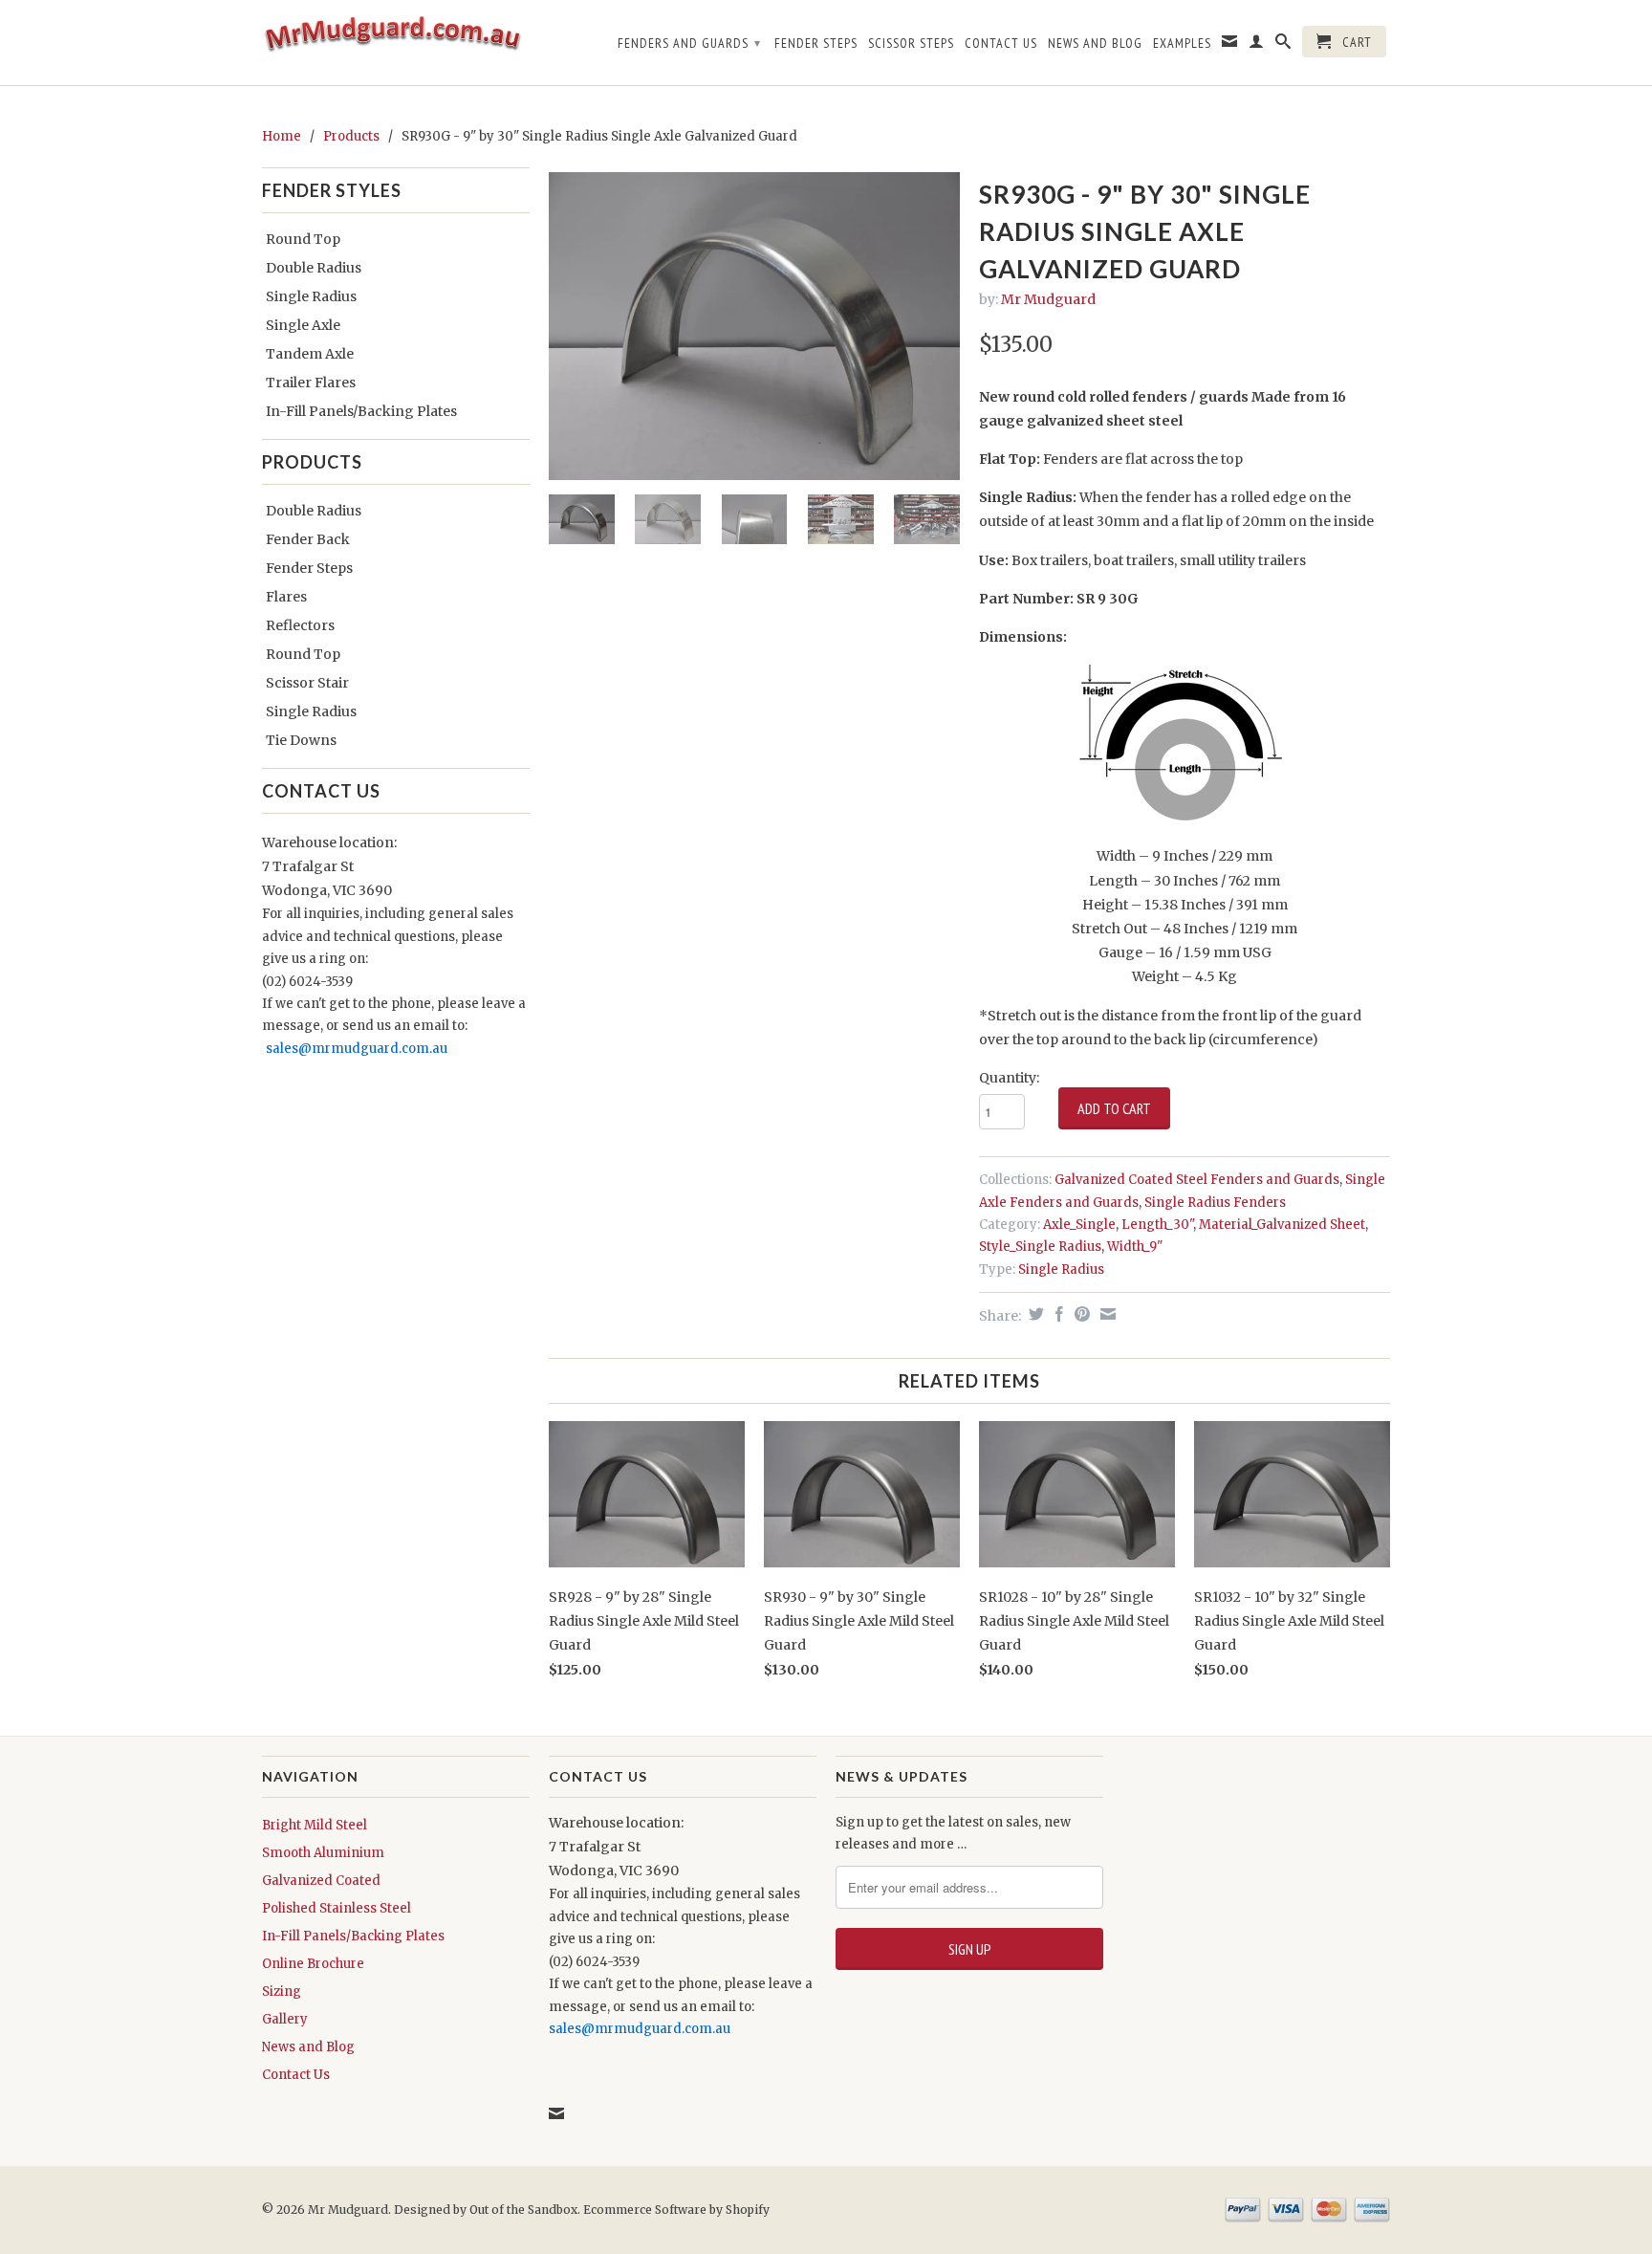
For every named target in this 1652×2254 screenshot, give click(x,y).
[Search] (1283, 45)
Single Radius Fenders (1215, 1203)
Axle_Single (1079, 1225)
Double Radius (314, 268)
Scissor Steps (911, 43)
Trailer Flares (311, 383)
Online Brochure (313, 1964)
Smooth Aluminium (323, 1853)
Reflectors (300, 625)
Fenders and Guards (689, 43)
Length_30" (1157, 1225)
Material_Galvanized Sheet (1282, 1225)
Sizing (282, 1991)
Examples (1182, 43)
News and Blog (1095, 43)
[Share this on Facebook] (1057, 1314)
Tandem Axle (310, 354)
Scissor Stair (307, 683)
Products (351, 136)
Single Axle (303, 325)
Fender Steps (816, 43)
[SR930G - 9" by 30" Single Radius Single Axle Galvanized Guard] (754, 327)
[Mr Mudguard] (396, 43)
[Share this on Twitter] (1034, 1314)
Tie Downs (301, 740)
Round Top (303, 239)
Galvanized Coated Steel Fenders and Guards (1197, 1180)
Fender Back (308, 539)
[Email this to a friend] (1106, 1314)
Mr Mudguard (1048, 299)
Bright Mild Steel (315, 1825)
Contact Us (1001, 43)
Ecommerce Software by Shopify (676, 2210)
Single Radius (311, 296)
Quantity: (1009, 1078)
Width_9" (1135, 1247)
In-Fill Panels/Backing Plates (361, 411)
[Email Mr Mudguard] (1230, 45)
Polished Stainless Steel (337, 1908)
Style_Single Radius (1040, 1247)
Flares (286, 597)
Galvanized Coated (321, 1881)
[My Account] (1257, 45)
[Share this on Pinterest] (1080, 1314)
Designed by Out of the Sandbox (486, 2210)
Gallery (285, 2019)
